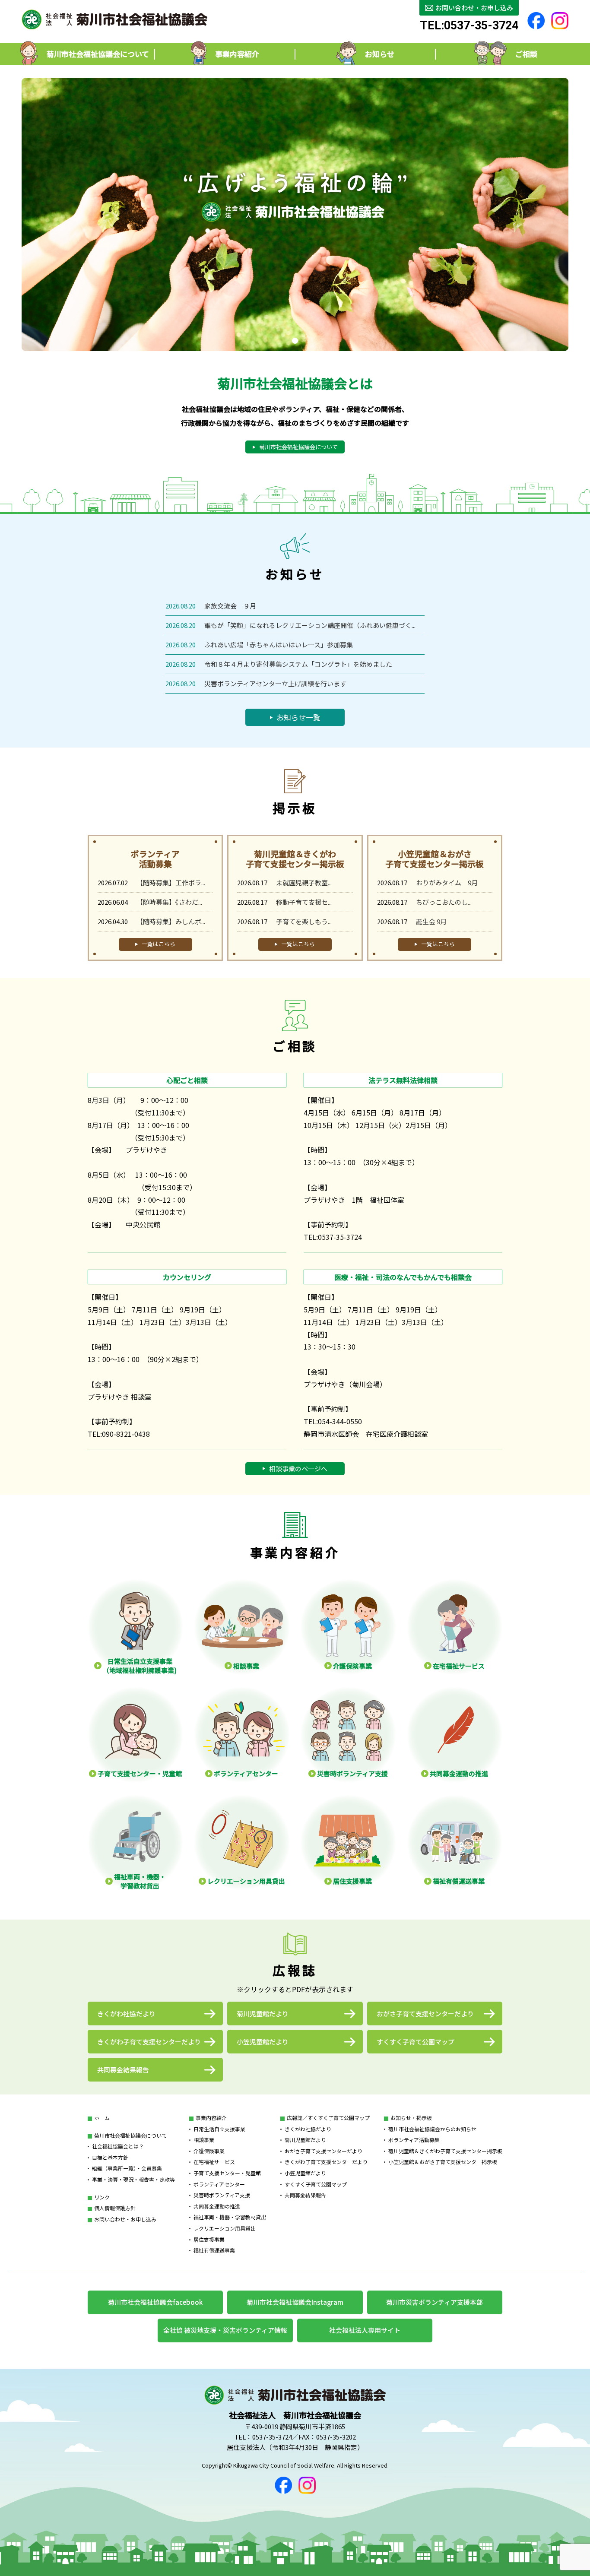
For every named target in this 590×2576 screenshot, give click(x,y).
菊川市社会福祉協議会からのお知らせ (432, 2129)
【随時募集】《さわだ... (169, 902)
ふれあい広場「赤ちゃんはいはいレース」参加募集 (279, 645)
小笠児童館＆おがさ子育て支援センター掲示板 (443, 2162)
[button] (295, 341)
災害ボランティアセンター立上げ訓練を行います (275, 683)
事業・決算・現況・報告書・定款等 (133, 2179)
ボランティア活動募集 (414, 2140)
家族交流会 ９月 (233, 606)
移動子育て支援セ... (304, 902)
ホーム (102, 2118)
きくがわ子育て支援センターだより (326, 2162)
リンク (102, 2197)
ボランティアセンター (219, 2184)
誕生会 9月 (431, 921)
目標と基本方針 (110, 2157)
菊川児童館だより (305, 2140)
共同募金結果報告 (305, 2195)
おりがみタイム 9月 (447, 882)
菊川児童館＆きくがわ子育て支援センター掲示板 (445, 2151)
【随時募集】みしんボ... (171, 921)
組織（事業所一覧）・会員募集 (127, 2168)
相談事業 (204, 2140)
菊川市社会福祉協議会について (130, 2135)
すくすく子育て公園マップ (316, 2184)
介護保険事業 (209, 2151)
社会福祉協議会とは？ (118, 2146)
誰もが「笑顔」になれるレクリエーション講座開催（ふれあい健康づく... (310, 625)
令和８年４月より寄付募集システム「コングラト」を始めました (298, 664)
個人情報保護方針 (115, 2208)
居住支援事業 (209, 2239)
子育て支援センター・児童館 (227, 2173)
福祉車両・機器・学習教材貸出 (230, 2217)
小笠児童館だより (305, 2173)
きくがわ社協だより (308, 2129)
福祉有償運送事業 (214, 2250)
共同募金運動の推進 (217, 2206)
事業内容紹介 (211, 2118)
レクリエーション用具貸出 (225, 2228)
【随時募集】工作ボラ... (171, 882)
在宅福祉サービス (214, 2162)
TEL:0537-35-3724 (469, 26)
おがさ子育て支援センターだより (324, 2151)
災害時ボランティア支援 (222, 2195)
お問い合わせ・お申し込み (125, 2219)
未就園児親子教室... (304, 882)
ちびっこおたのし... (444, 902)
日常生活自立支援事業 (219, 2129)
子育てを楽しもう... (304, 921)
